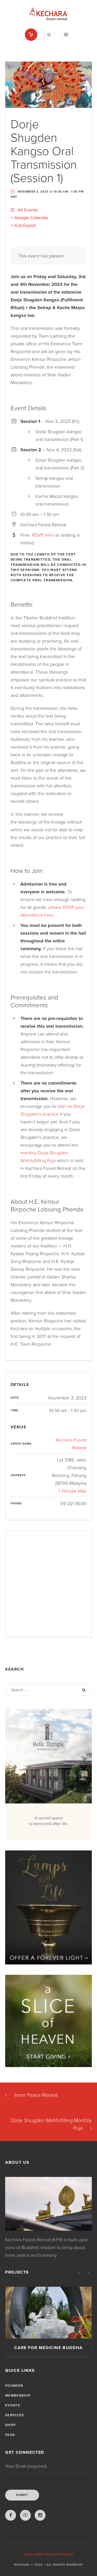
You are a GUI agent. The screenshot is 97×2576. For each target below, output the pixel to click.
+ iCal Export (23, 225)
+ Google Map (72, 1491)
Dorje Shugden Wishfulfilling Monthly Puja (51, 2124)
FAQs (10, 2435)
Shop (10, 2425)
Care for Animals (49, 2348)
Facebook (11, 2515)
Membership (18, 2396)
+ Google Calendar (29, 218)
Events (13, 2405)
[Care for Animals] (48, 2313)
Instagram (40, 2515)
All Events (27, 210)
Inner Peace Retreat (36, 2095)
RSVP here (43, 535)
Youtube (25, 2515)
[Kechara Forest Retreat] (48, 14)
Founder (14, 2386)
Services (14, 2415)
